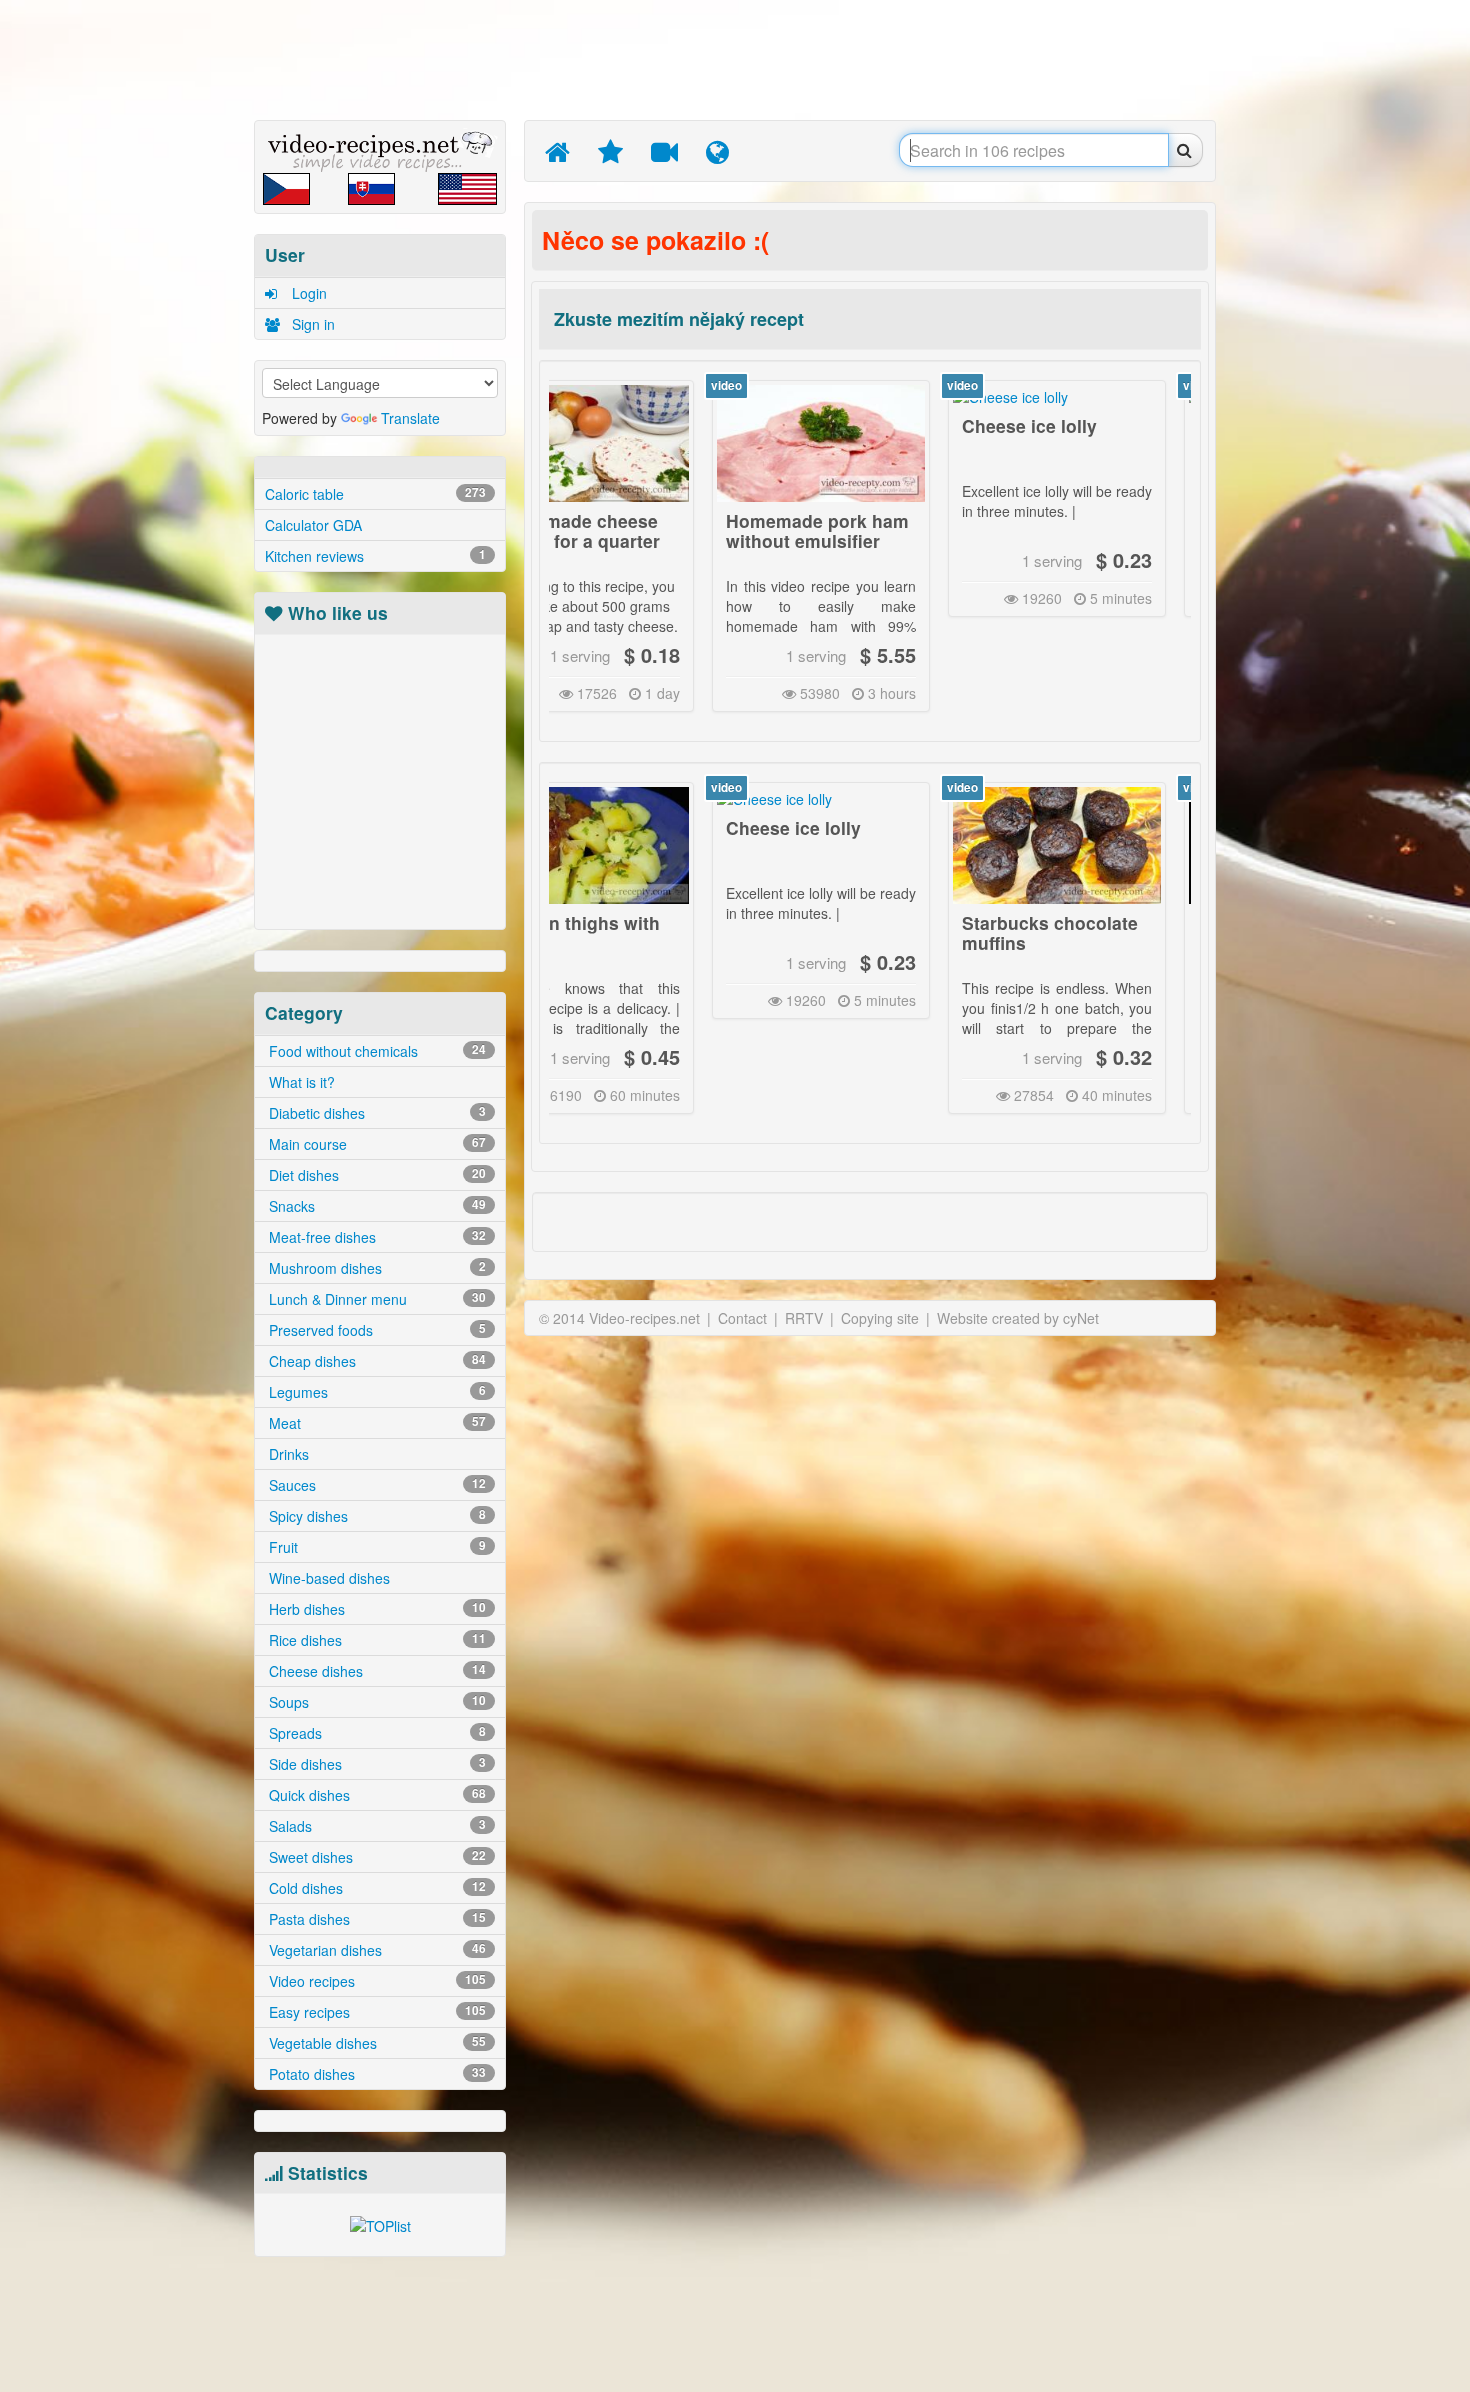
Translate (410, 418)
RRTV (804, 1318)
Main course (375, 1144)
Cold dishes (375, 1888)
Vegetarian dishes (375, 1950)
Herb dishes (375, 1609)
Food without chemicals (375, 1051)
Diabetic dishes (375, 1113)
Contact (742, 1318)
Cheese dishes (375, 1671)
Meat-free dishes (375, 1237)
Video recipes (375, 1981)
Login (307, 293)
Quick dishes (375, 1795)
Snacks (375, 1206)
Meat (375, 1423)
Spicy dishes (375, 1516)
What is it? (300, 1082)
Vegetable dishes (375, 2043)
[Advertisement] (160, 315)
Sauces (375, 1485)
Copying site (880, 1318)
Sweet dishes (375, 1857)
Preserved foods (375, 1330)
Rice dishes (375, 1640)
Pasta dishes (375, 1919)
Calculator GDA (313, 525)
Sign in (311, 324)
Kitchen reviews (375, 556)
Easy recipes (375, 2012)
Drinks (287, 1454)
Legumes (375, 1392)
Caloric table (375, 494)
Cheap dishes (375, 1361)
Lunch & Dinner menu (375, 1299)
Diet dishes (375, 1175)
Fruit (375, 1547)
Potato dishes (375, 2074)
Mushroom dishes (375, 1268)
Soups (375, 1702)
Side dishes (375, 1764)
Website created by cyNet (1018, 1318)
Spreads (375, 1733)
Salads (375, 1826)
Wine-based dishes (327, 1578)
